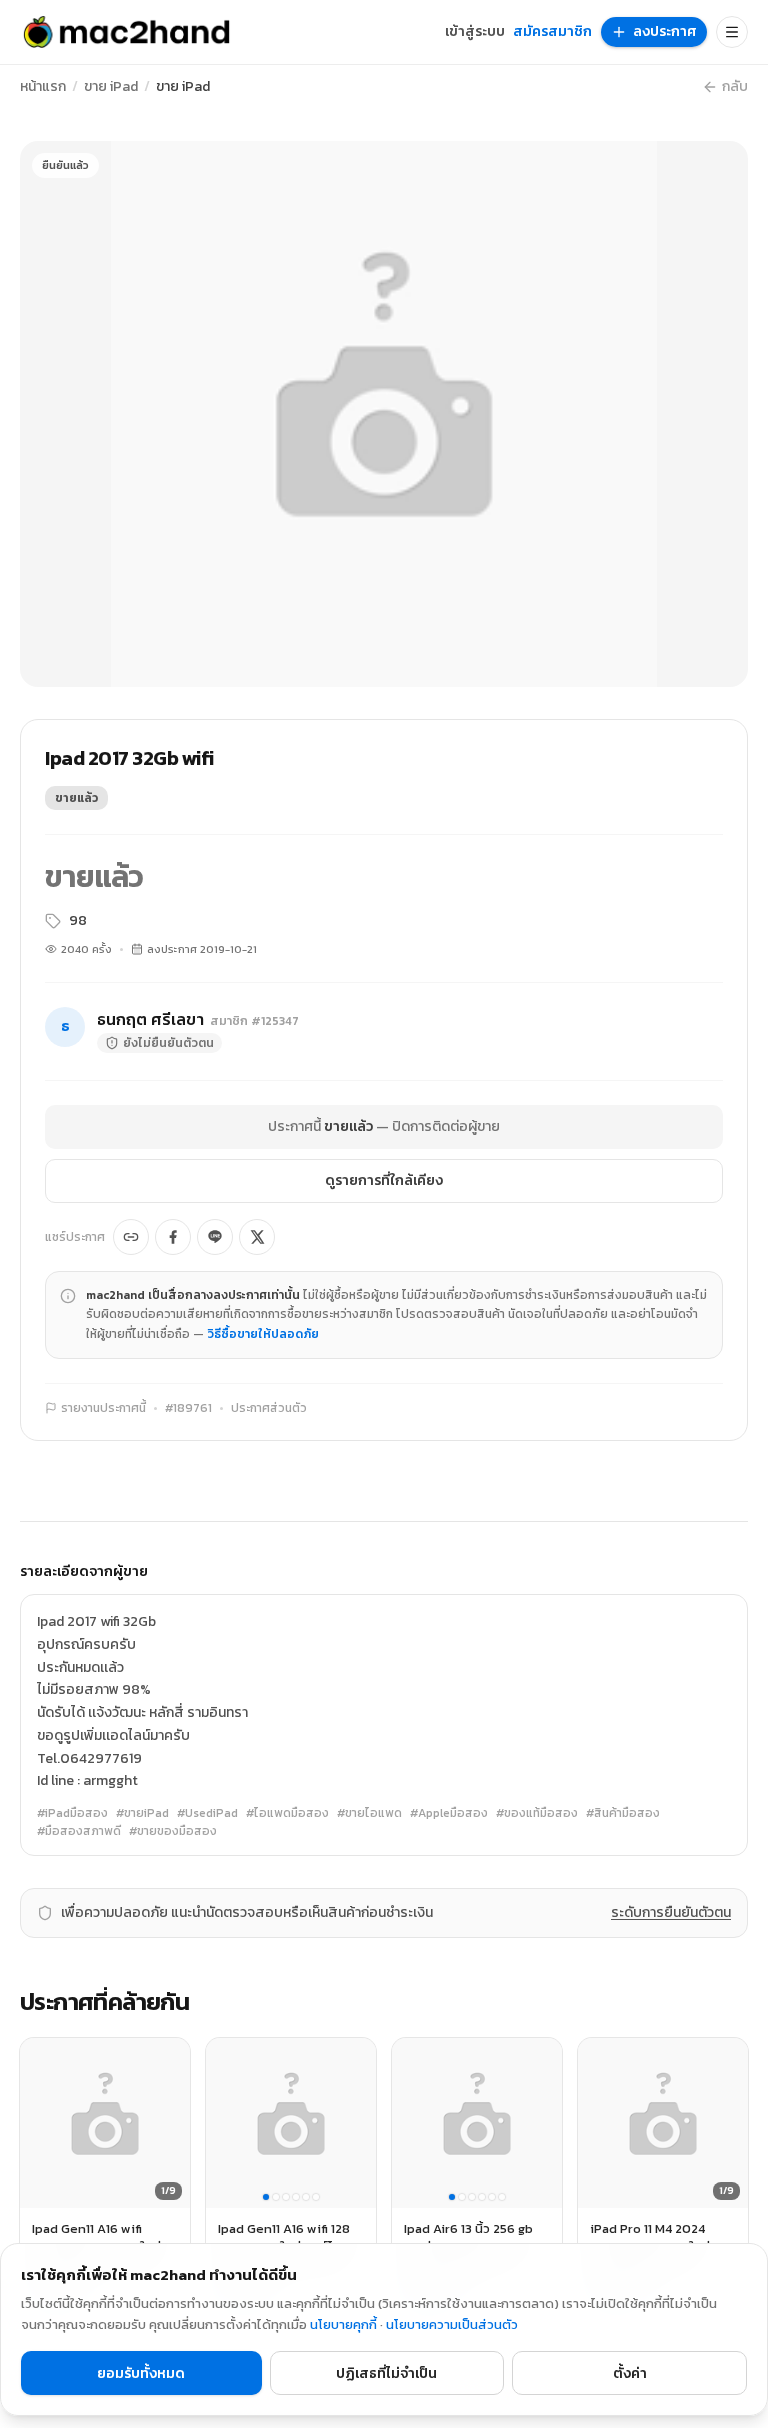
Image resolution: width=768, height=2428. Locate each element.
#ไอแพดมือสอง (287, 1813)
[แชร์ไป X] (257, 1237)
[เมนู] (732, 32)
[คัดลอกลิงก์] (131, 1237)
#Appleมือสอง (449, 1813)
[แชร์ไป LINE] (215, 1237)
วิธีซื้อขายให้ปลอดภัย (263, 1334)
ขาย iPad (111, 87)
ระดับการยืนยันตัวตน (671, 1913)
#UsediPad (207, 1813)
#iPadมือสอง (72, 1813)
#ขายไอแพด (369, 1813)
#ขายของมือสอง (173, 1831)
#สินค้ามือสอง (623, 1813)
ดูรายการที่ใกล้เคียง (384, 1180)
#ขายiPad (142, 1813)
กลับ (735, 87)
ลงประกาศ (665, 31)
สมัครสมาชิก (552, 32)
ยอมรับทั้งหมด (141, 2373)
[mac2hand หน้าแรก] (126, 32)
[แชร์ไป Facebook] (173, 1237)
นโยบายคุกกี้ (343, 2324)
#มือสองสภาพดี (79, 1831)
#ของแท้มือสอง (537, 1813)
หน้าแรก (43, 87)
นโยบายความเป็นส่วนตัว (452, 2324)
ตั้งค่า (630, 2373)
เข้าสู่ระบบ (475, 32)
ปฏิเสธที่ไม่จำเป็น (386, 2373)
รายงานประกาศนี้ (103, 1408)
